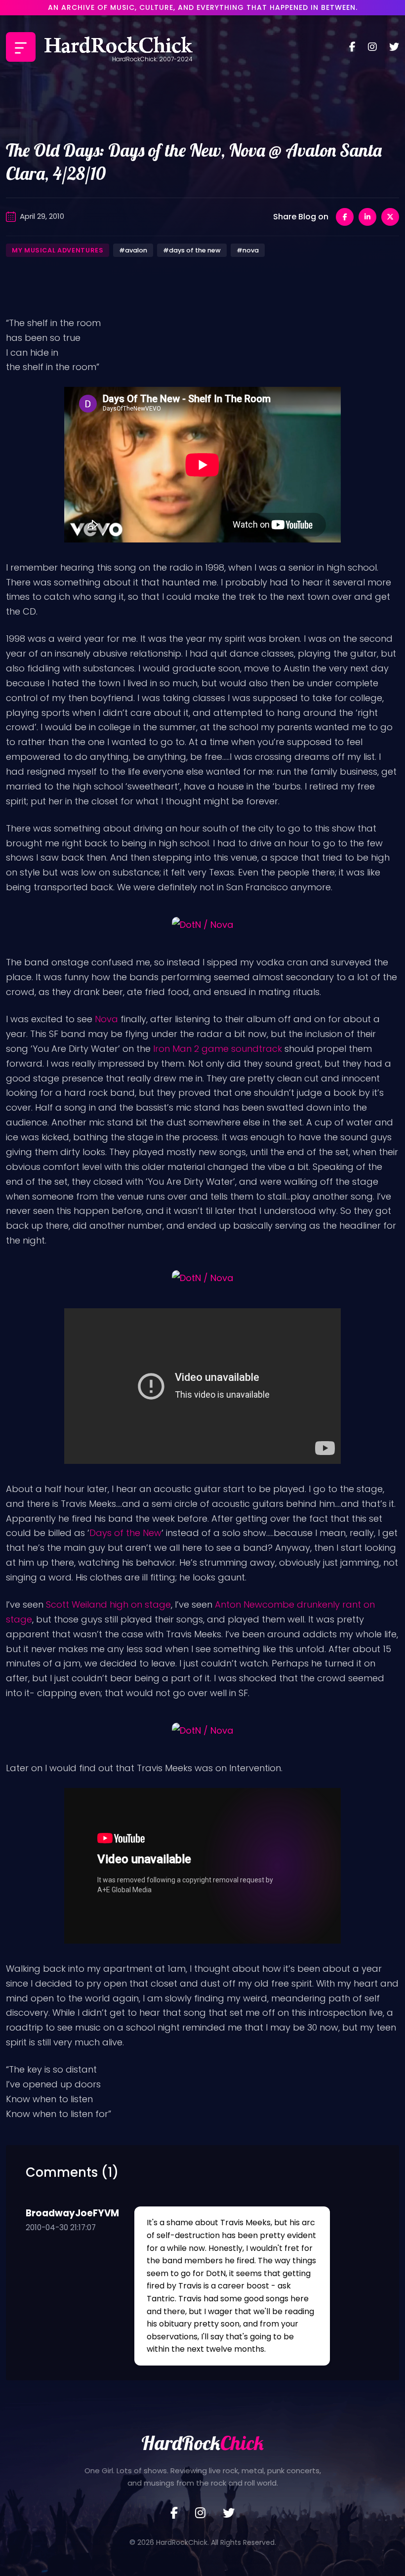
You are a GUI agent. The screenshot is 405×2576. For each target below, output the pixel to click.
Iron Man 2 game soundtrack (218, 1049)
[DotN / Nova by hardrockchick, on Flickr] (202, 924)
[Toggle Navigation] (21, 47)
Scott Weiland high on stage (108, 1604)
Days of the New (125, 1533)
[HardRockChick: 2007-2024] (119, 47)
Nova (106, 1019)
